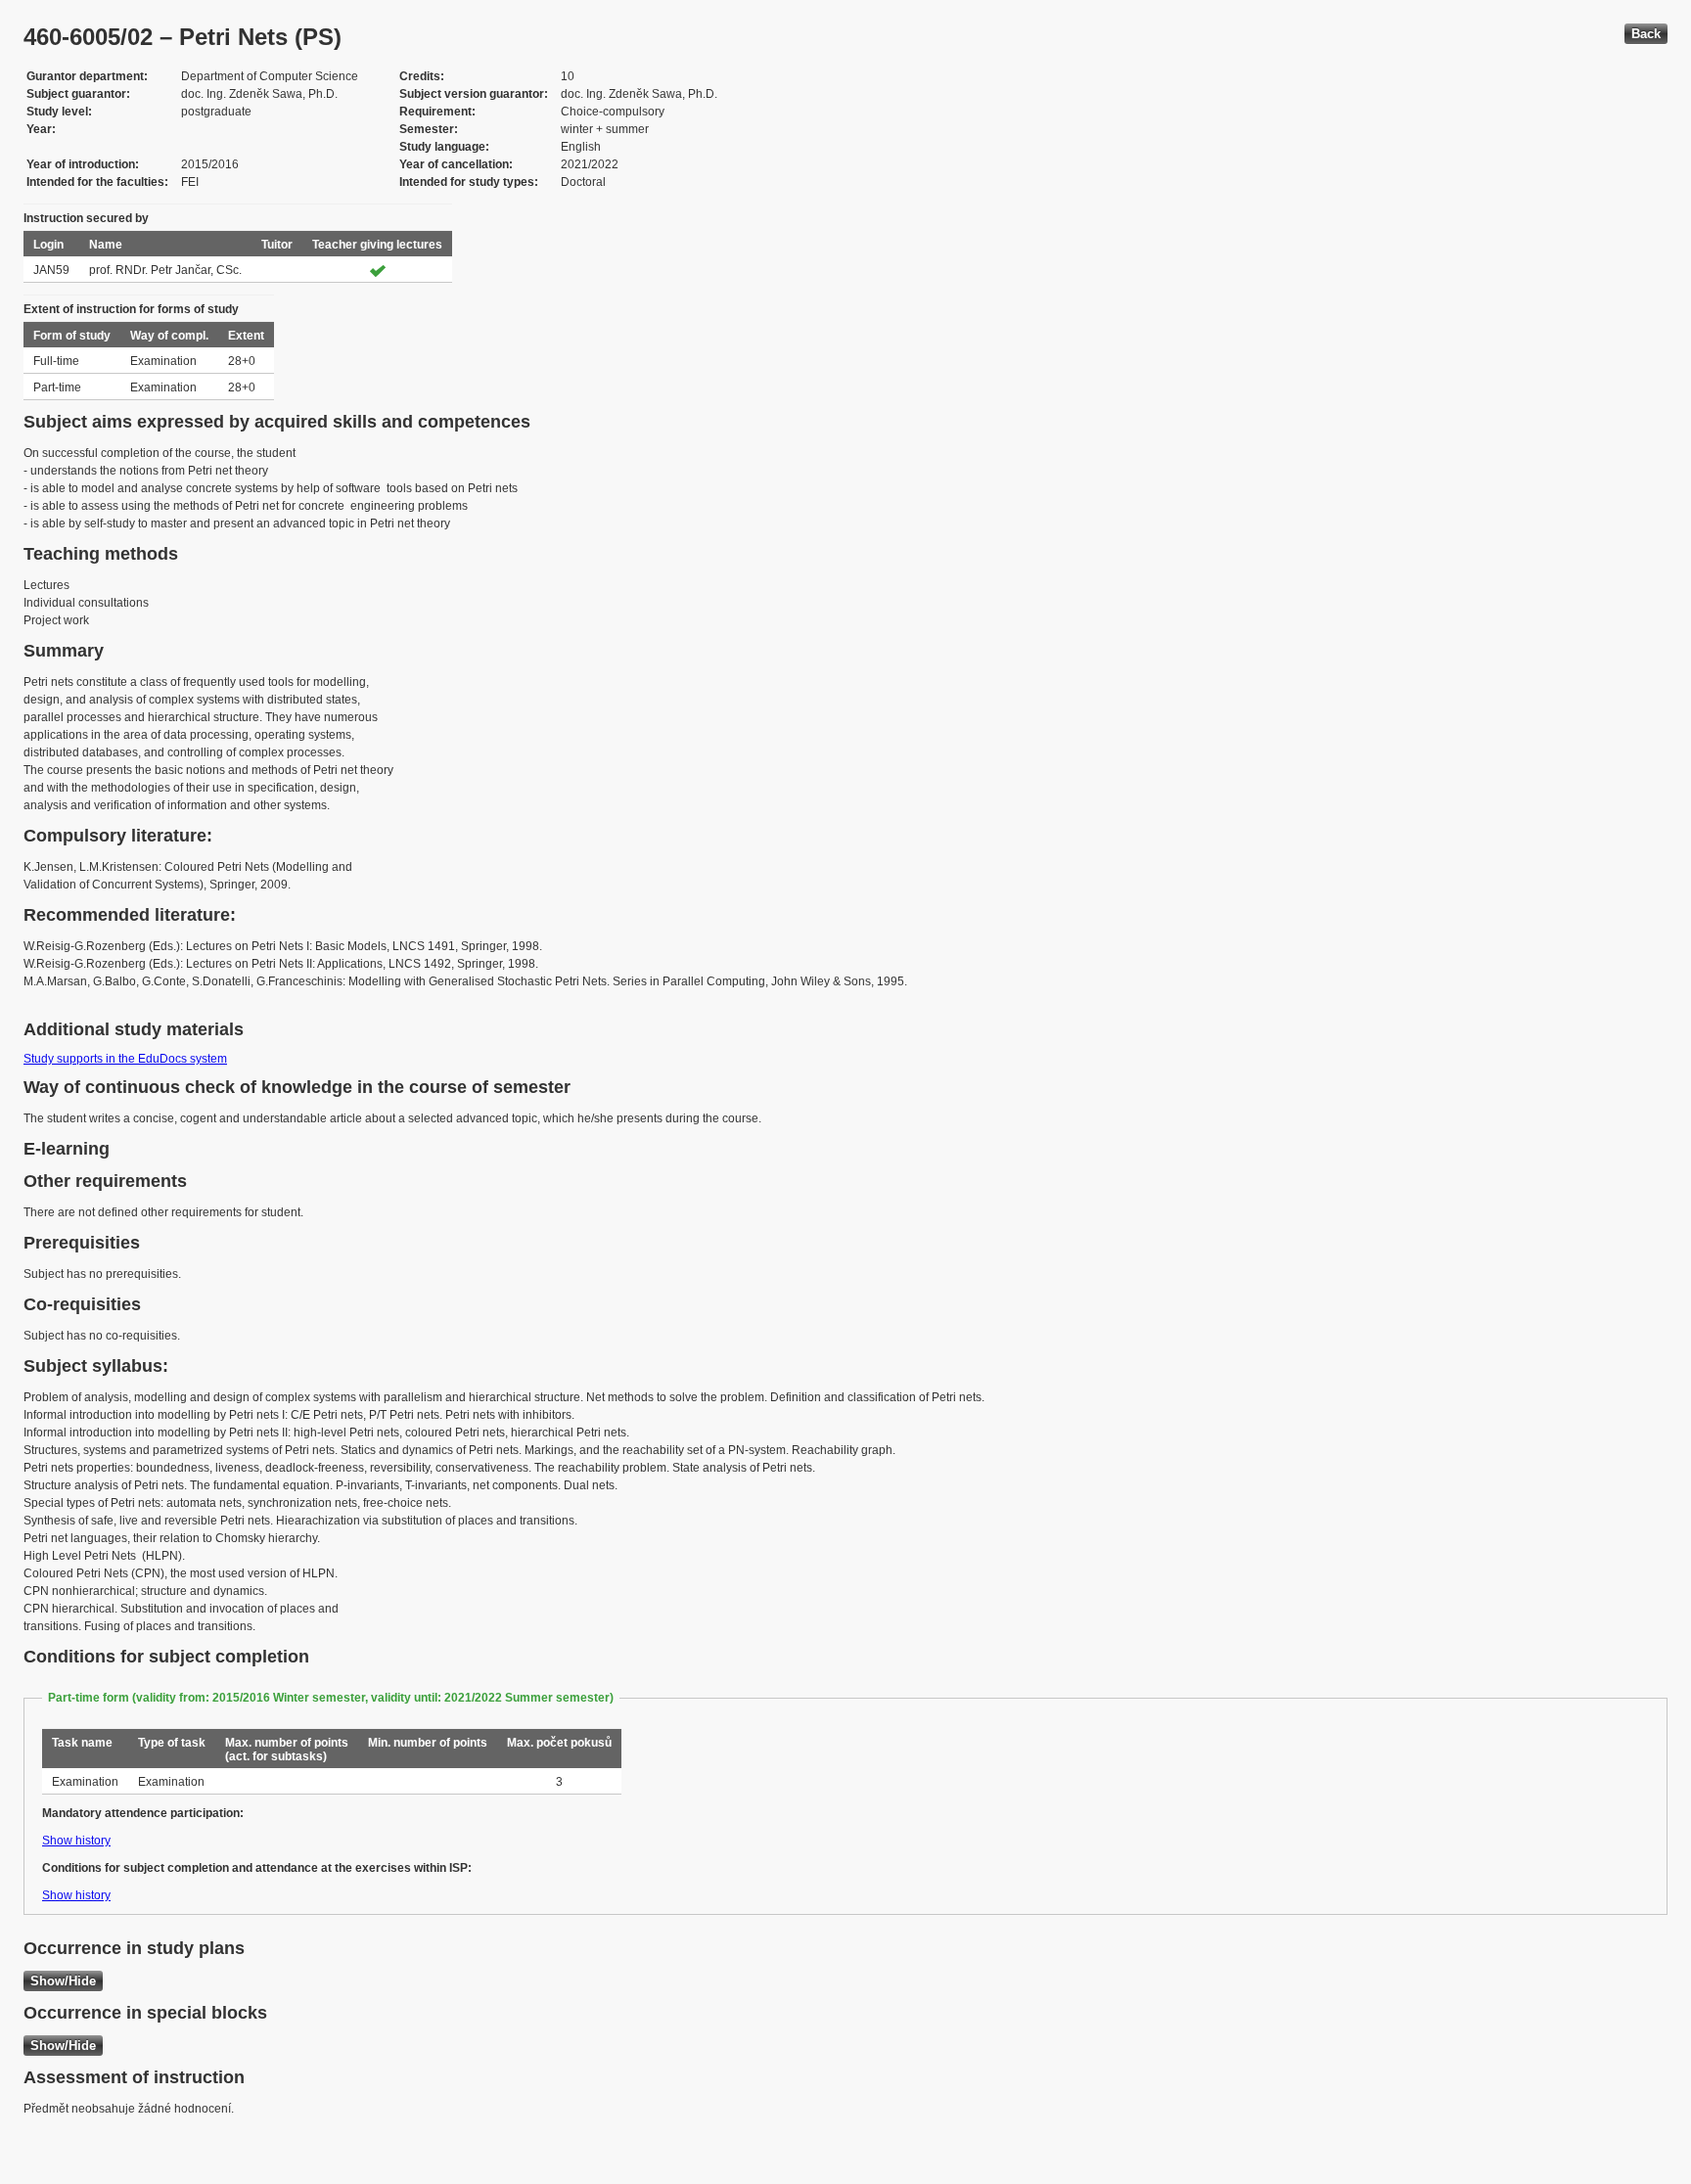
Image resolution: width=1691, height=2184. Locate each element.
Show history (76, 1841)
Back (1646, 34)
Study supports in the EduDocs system (125, 1059)
